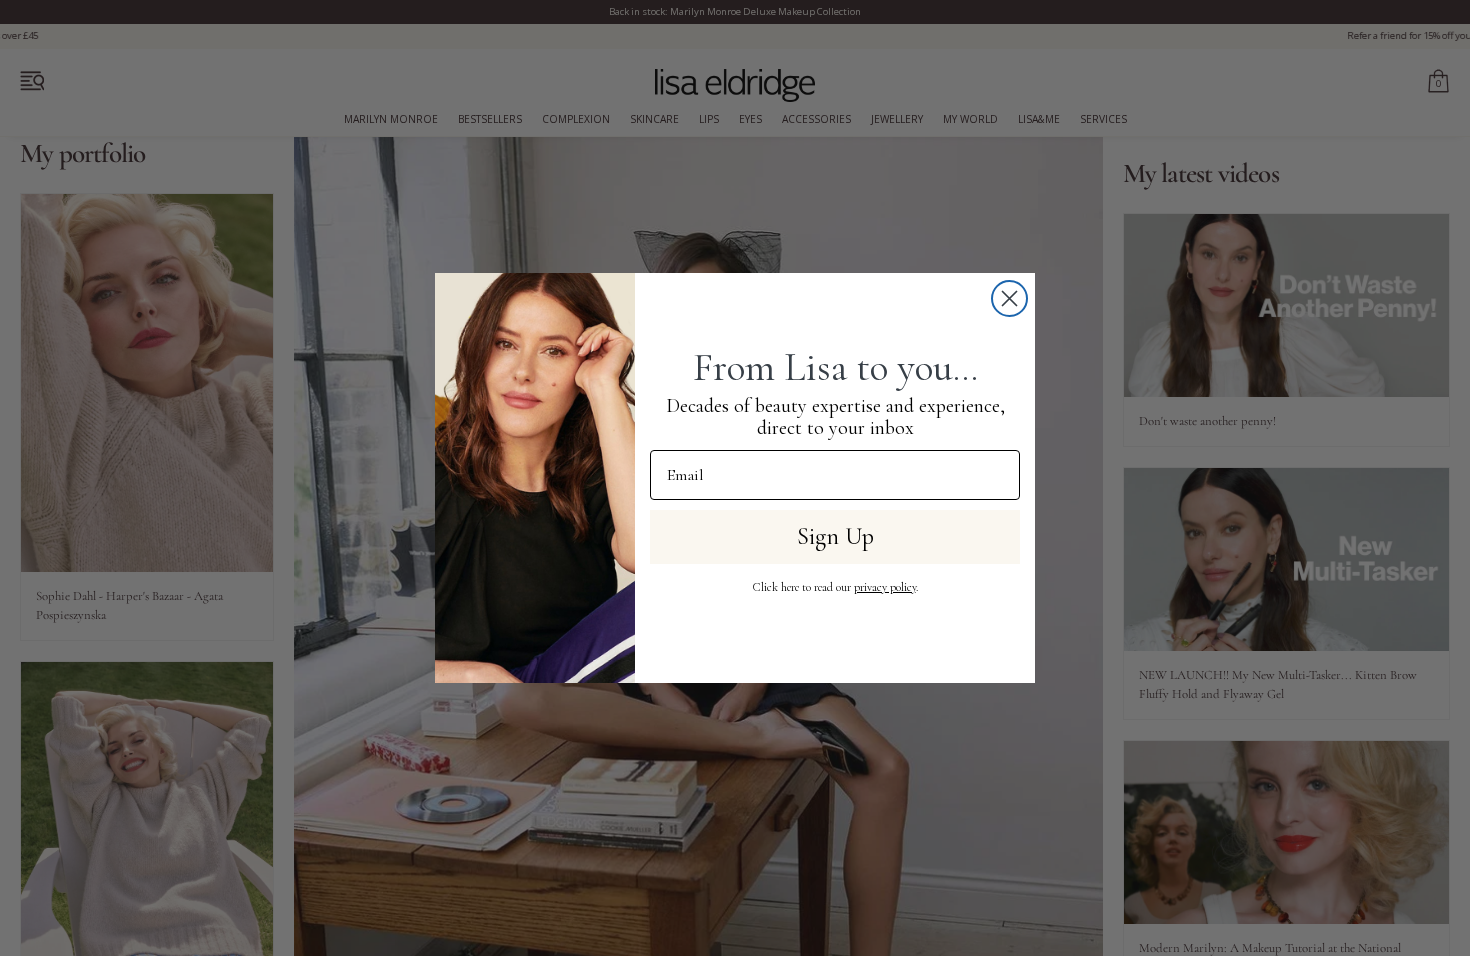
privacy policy (885, 587)
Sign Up (835, 536)
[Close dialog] (1009, 298)
